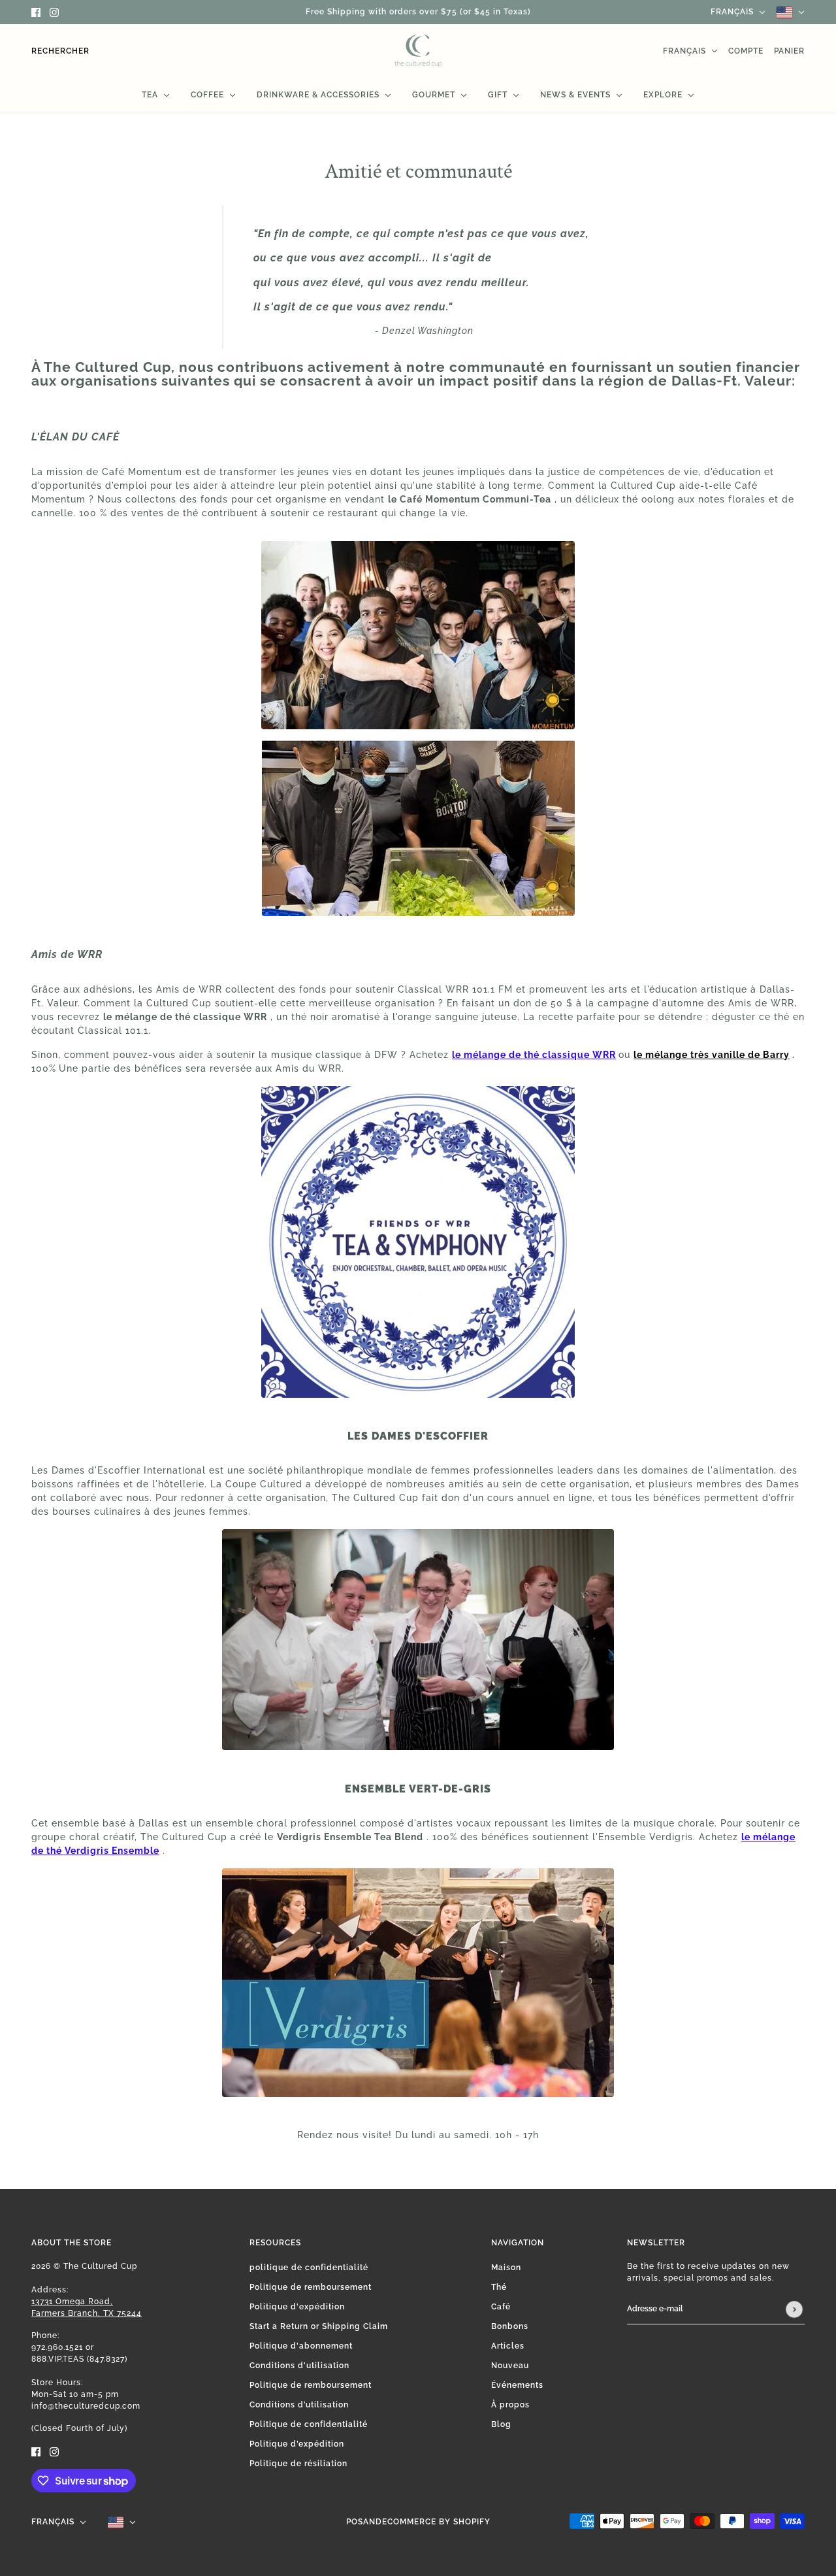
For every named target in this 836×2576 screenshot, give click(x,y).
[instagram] (54, 12)
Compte (746, 51)
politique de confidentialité (309, 2268)
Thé (499, 2287)
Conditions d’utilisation (299, 2405)
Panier (789, 51)
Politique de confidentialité (309, 2424)
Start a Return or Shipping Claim (319, 2326)
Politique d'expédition (297, 2307)
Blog (501, 2424)
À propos (510, 2405)
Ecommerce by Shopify (436, 2522)
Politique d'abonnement (301, 2346)
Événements (517, 2385)
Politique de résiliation (298, 2464)
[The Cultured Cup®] (418, 51)
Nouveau (510, 2366)
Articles (508, 2346)
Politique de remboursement (311, 2287)
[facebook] (36, 12)
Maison (506, 2268)
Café (501, 2307)
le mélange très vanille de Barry (712, 1055)
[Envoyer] (794, 2309)
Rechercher (60, 51)
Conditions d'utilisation (299, 2366)
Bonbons (510, 2326)
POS (355, 2522)
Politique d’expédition (297, 2444)
